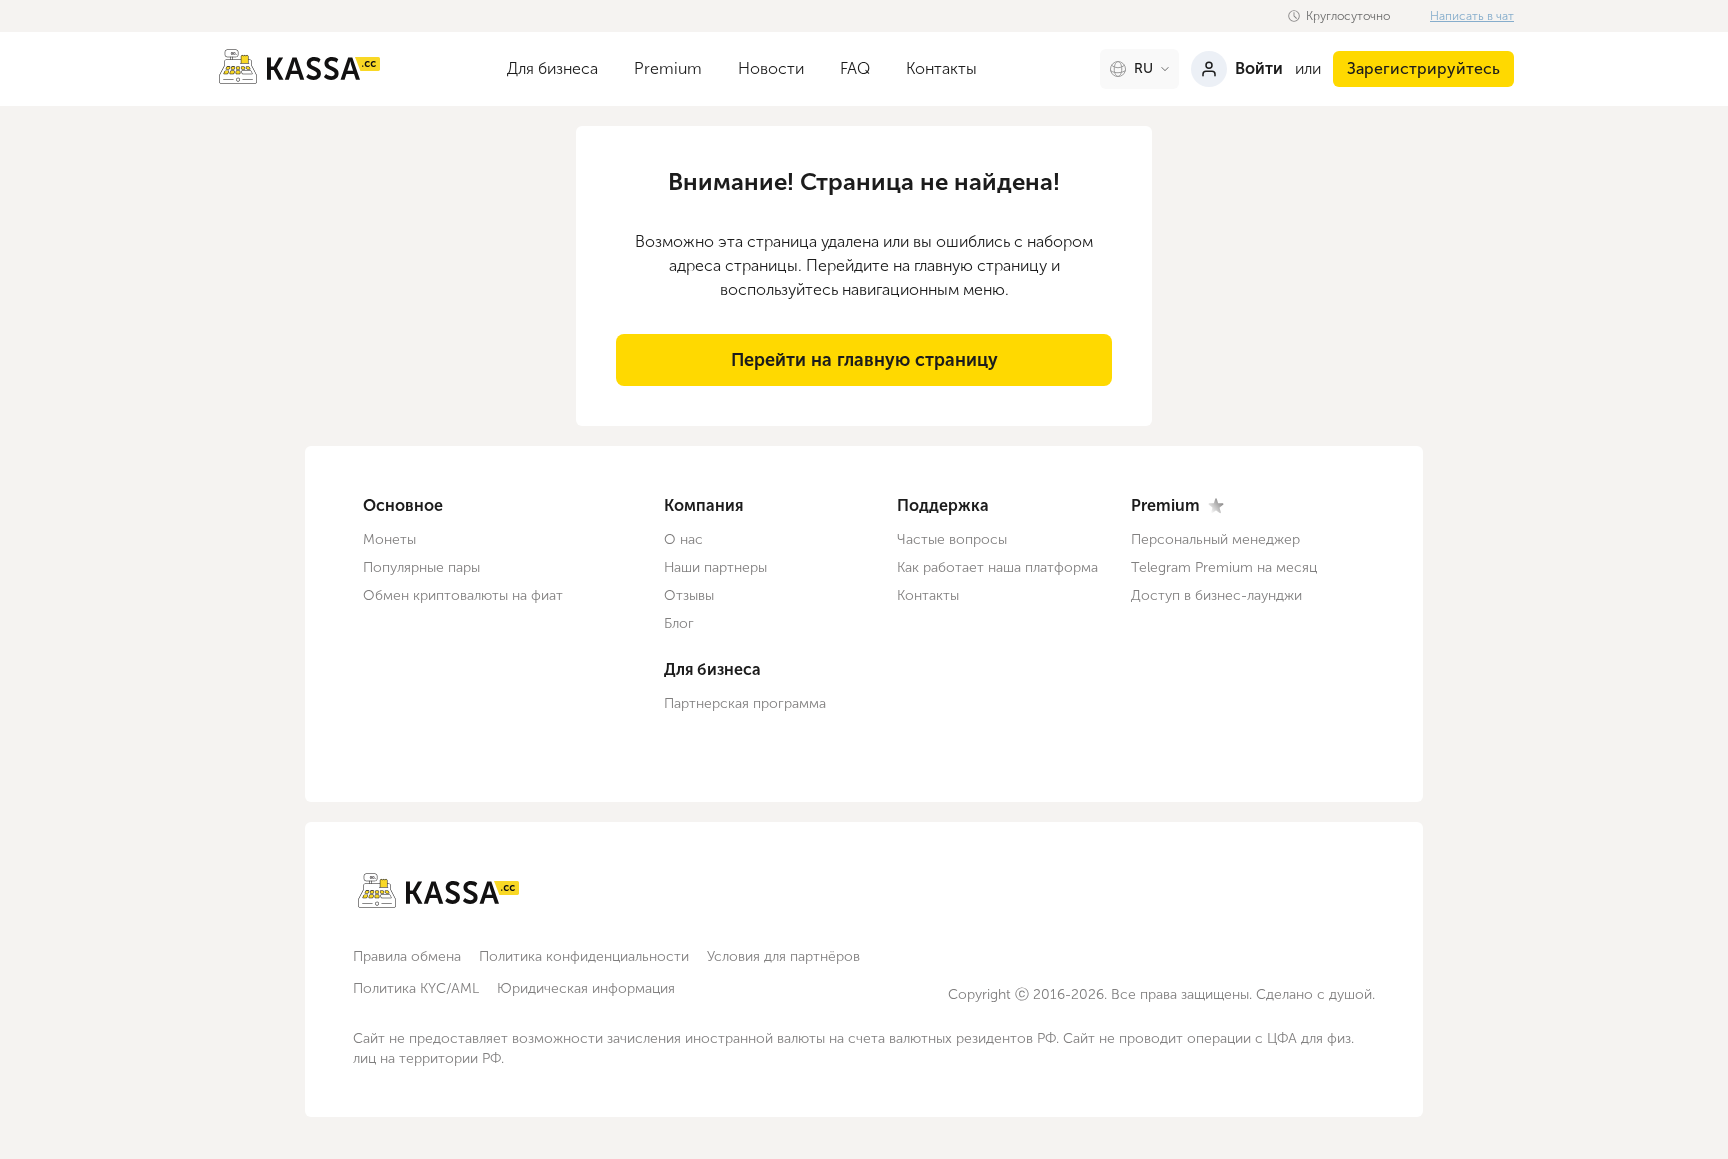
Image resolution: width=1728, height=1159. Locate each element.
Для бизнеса (552, 68)
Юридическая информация (586, 988)
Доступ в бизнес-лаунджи (1216, 595)
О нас (683, 539)
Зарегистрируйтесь (1423, 68)
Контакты (941, 68)
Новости (771, 68)
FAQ (855, 68)
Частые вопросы (952, 539)
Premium (668, 68)
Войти (1259, 68)
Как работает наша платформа (997, 567)
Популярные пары (421, 567)
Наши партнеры (715, 567)
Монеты (389, 539)
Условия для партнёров (783, 956)
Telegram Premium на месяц (1224, 567)
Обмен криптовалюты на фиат (463, 595)
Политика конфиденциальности (584, 956)
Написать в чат (1472, 16)
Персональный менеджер (1215, 539)
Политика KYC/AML (416, 988)
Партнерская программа (745, 703)
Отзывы (689, 595)
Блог (679, 623)
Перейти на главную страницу (864, 360)
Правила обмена (407, 956)
